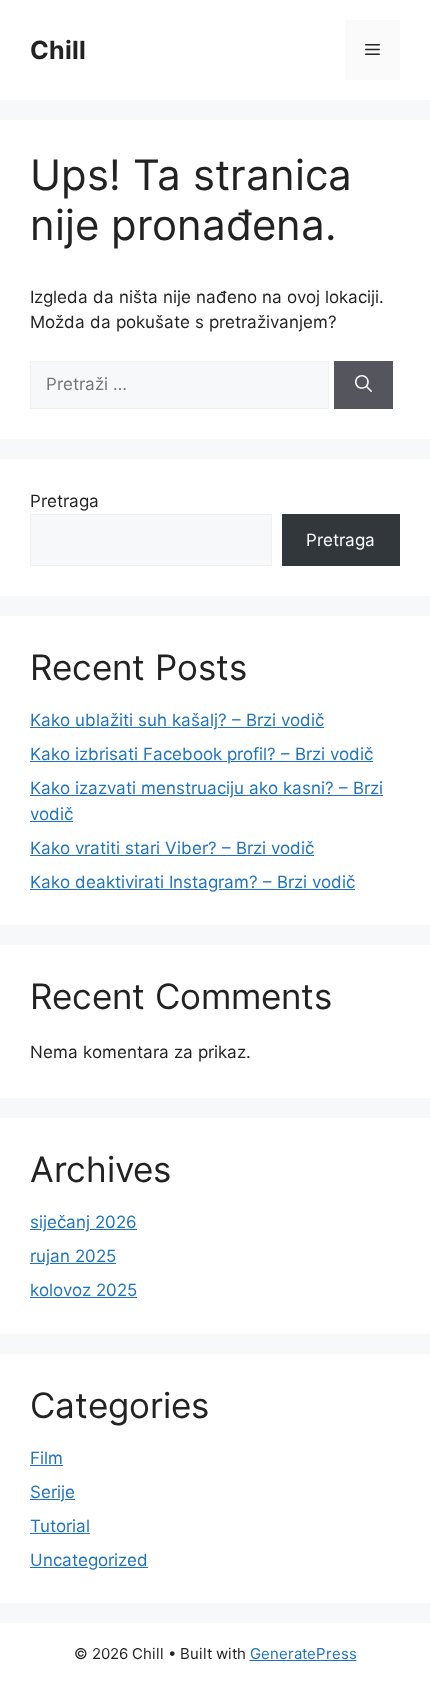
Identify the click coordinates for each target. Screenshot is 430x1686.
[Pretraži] (363, 385)
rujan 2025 (73, 1256)
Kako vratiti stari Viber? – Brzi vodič (172, 848)
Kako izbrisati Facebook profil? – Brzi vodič (201, 754)
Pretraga (64, 501)
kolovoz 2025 (83, 1290)
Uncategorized (89, 1560)
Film (46, 1458)
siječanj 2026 (83, 1222)
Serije (52, 1492)
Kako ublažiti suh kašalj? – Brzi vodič (177, 720)
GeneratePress (303, 1653)
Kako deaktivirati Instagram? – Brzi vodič (192, 882)
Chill (58, 50)
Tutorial (60, 1526)
